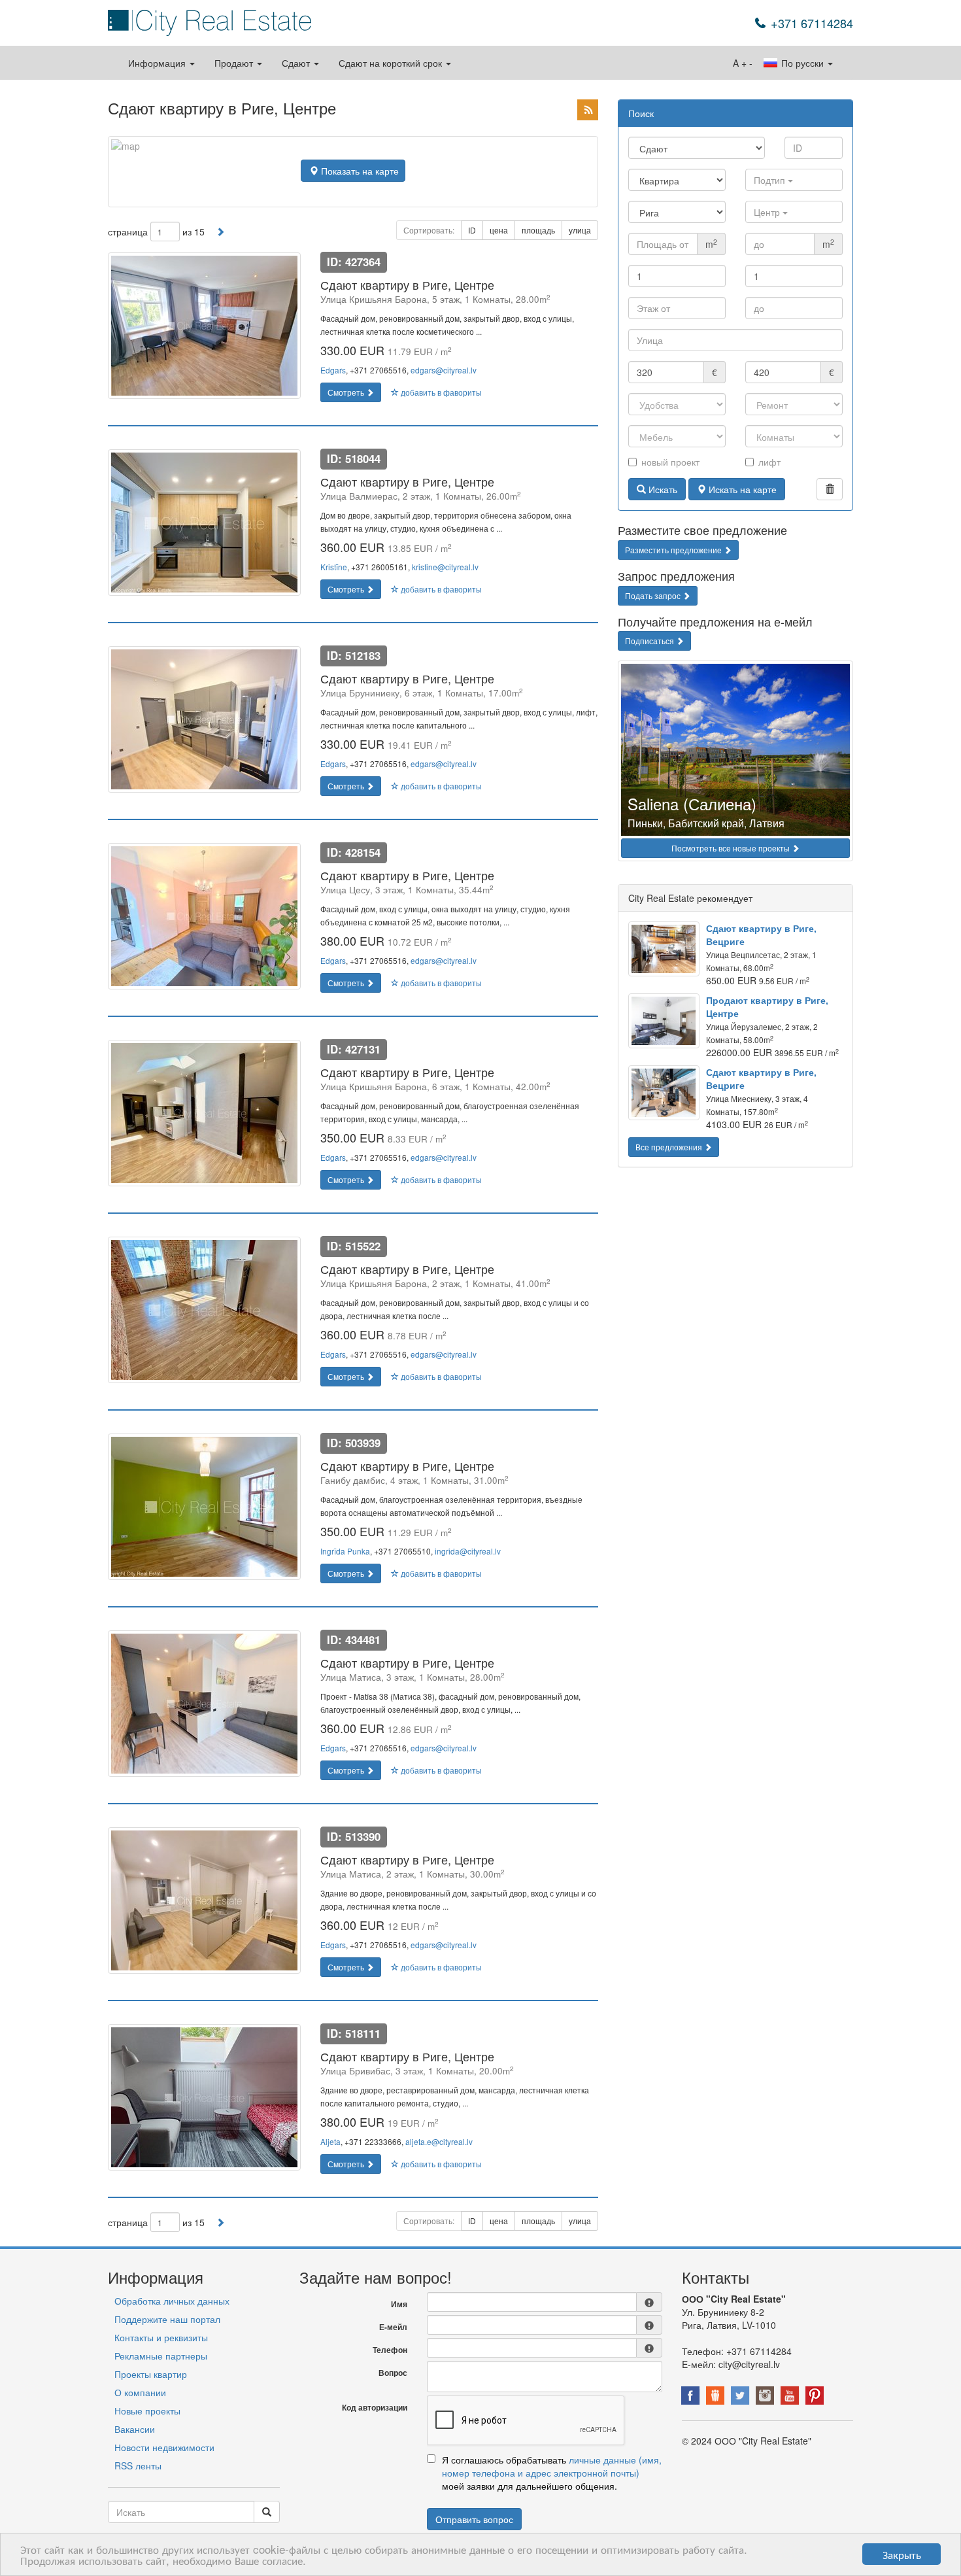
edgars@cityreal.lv (444, 370)
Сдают (297, 63)
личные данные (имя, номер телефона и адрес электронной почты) (552, 2466)
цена (499, 230)
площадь (538, 230)
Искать (662, 489)
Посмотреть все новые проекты (732, 848)
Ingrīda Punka (345, 1551)
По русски (802, 63)
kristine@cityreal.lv (445, 567)
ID (472, 230)
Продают (235, 63)
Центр (768, 212)
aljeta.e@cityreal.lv (439, 2141)
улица (580, 230)
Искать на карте (741, 489)
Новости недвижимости (164, 2447)
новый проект (670, 462)
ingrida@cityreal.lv (468, 1551)
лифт (769, 462)
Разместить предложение (674, 550)
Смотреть (347, 392)
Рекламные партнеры (161, 2356)
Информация (158, 63)
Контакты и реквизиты (161, 2337)
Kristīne (334, 567)
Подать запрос (654, 595)
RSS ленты (138, 2465)
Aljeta (330, 2141)
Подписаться (650, 641)
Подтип (771, 180)
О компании (140, 2392)
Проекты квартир (151, 2374)
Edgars (333, 370)
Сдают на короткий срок (392, 63)
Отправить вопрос (474, 2519)
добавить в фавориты (440, 392)
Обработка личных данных (172, 2301)
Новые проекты (147, 2411)
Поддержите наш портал (167, 2319)
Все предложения (670, 1147)
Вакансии (135, 2429)
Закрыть (902, 2554)
